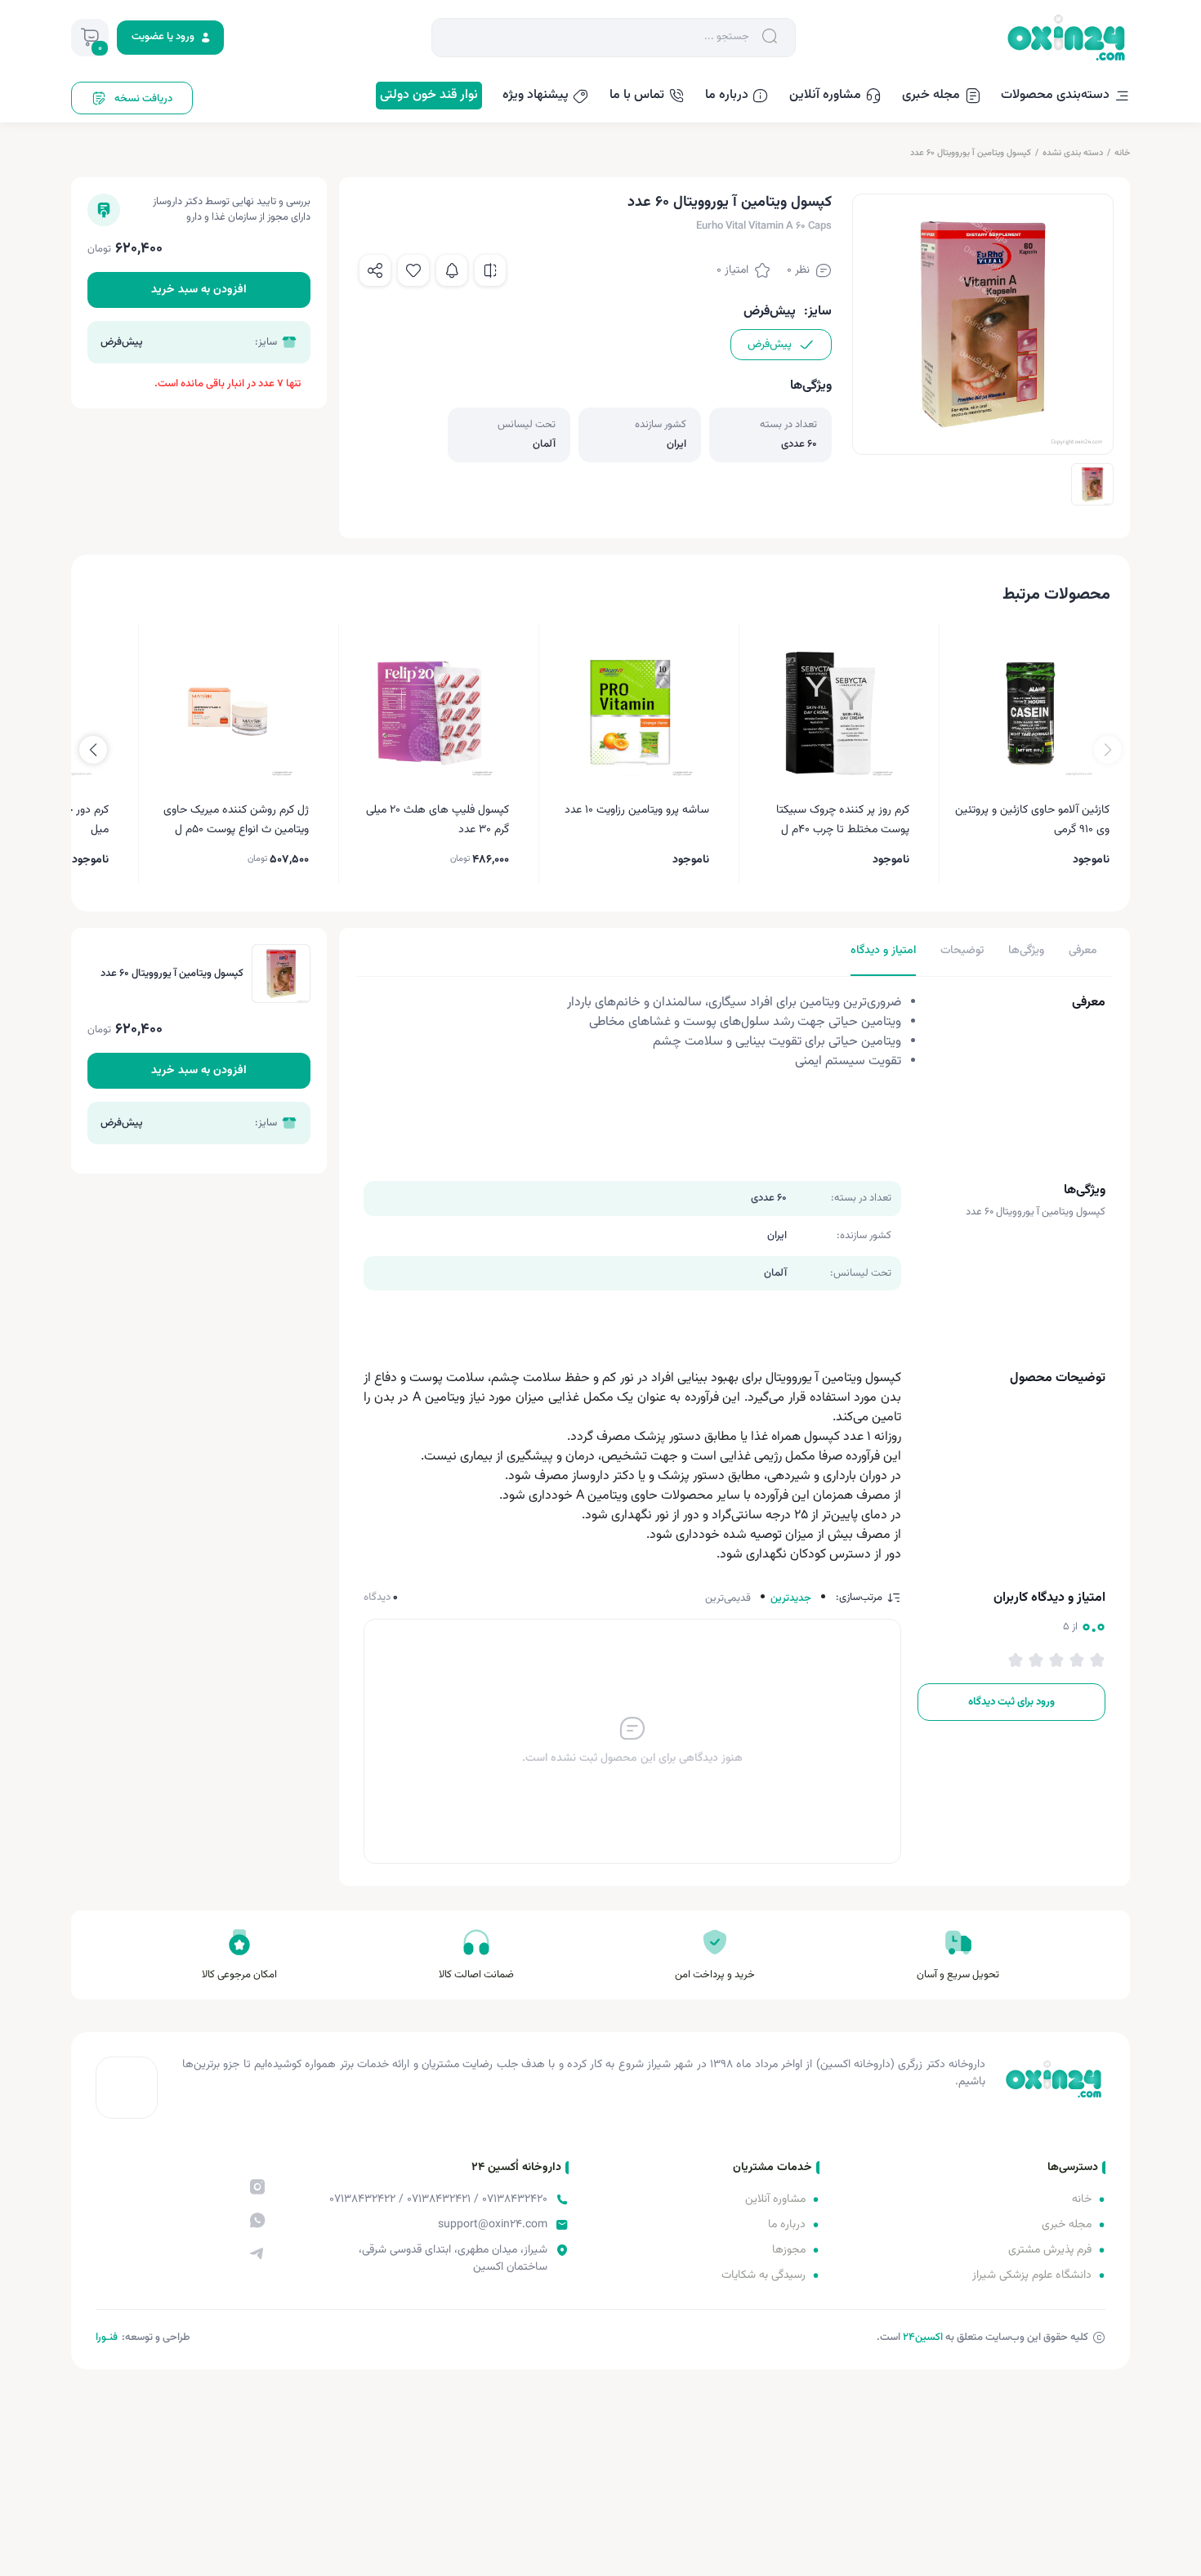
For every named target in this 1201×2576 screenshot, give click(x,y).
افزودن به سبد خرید (199, 290)
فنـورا (107, 2338)
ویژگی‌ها (1026, 951)
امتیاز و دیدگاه (883, 951)
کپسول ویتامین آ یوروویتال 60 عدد (971, 153)
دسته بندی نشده (1073, 153)
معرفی (1083, 951)
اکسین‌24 (923, 2338)
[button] (93, 750)
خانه (1122, 153)
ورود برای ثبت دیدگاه (1011, 1702)
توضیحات (962, 951)
